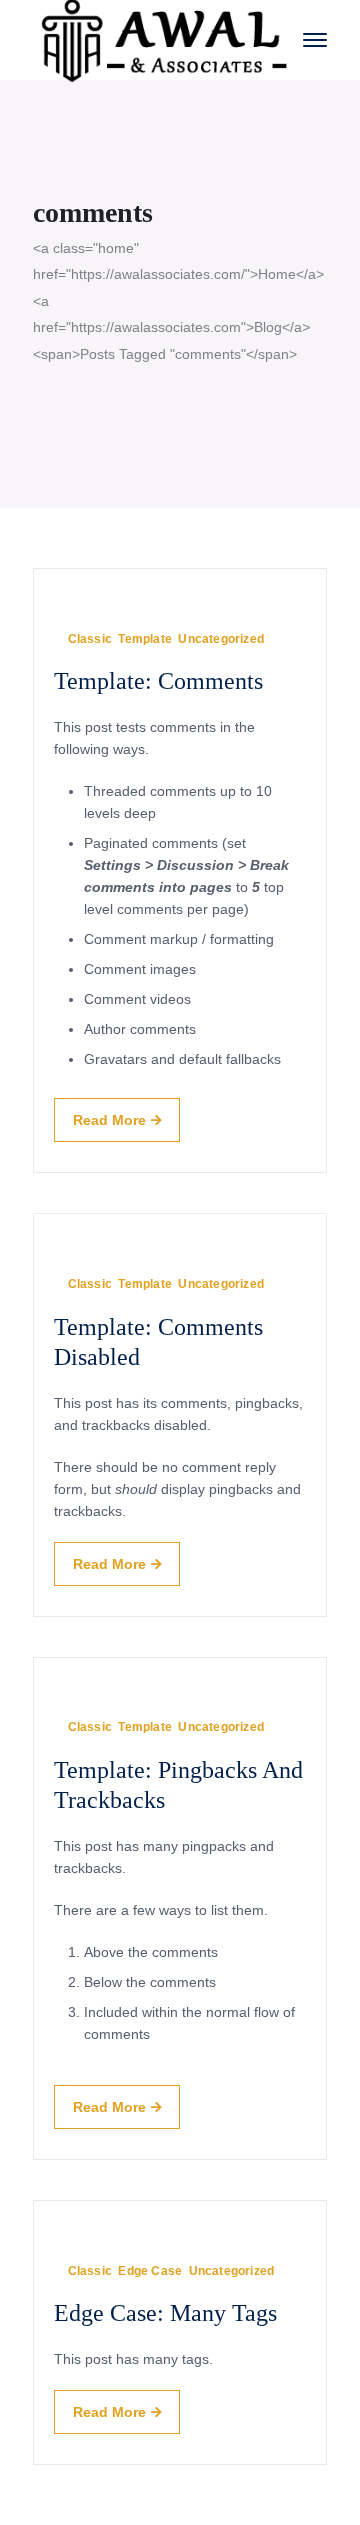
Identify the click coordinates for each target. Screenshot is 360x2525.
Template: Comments (158, 681)
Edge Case (150, 2271)
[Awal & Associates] (165, 38)
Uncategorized (221, 639)
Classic (90, 639)
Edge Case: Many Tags (165, 2313)
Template (145, 639)
